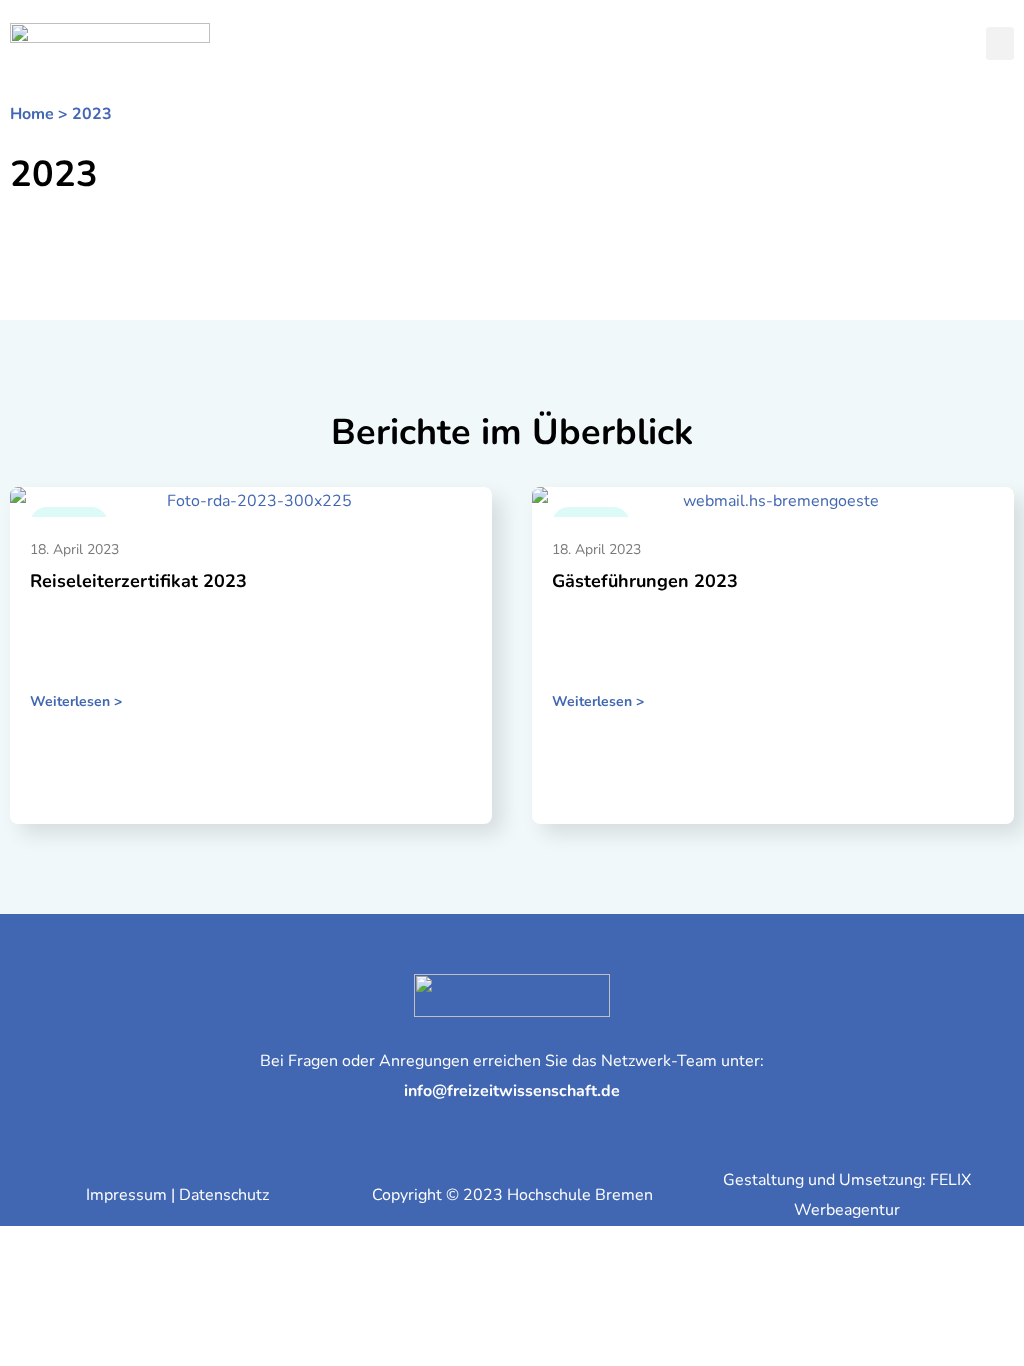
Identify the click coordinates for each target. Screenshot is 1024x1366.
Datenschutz (224, 1195)
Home (32, 114)
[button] (1000, 43)
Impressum (126, 1195)
